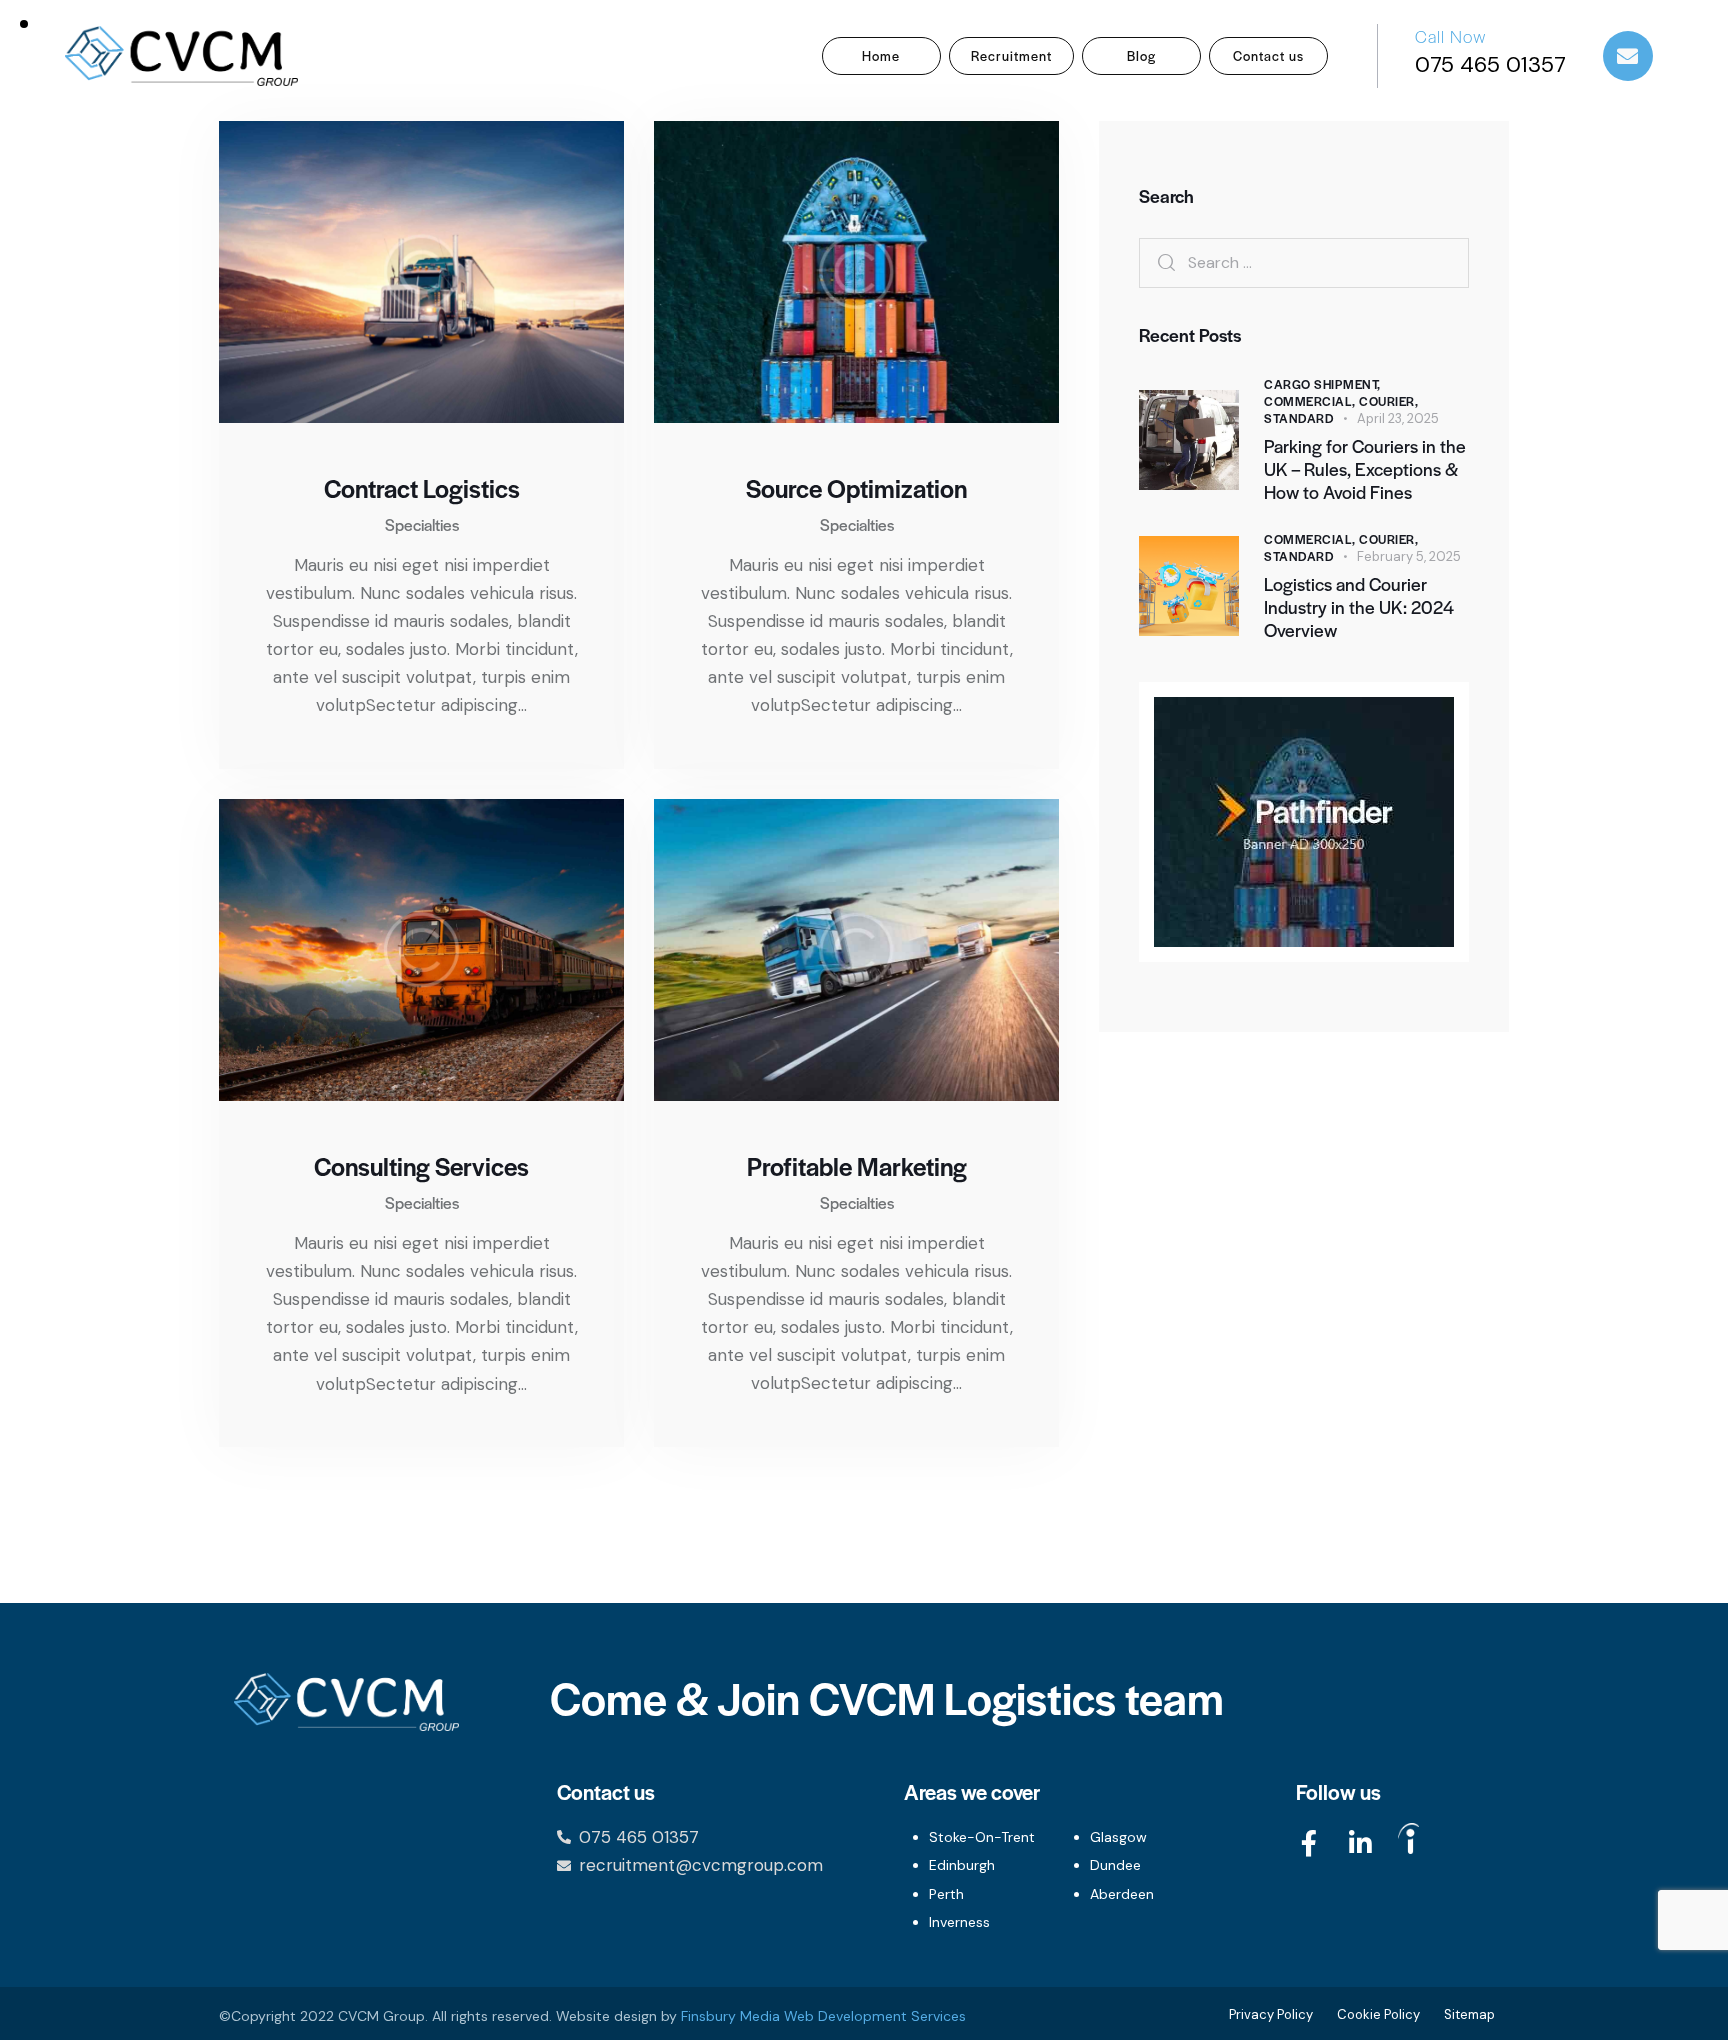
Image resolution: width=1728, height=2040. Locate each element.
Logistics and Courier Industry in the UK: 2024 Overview (1359, 607)
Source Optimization (856, 488)
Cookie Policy (1378, 2014)
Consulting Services (421, 1166)
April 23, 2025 (1398, 418)
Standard (1299, 418)
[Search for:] (1304, 262)
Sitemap (1469, 2014)
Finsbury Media (732, 2016)
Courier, (1388, 401)
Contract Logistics (422, 488)
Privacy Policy (1271, 2014)
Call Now (1451, 36)
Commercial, (1311, 401)
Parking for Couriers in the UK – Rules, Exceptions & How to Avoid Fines (1365, 469)
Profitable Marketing (857, 1166)
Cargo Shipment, (1322, 384)
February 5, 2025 (1409, 556)
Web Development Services (875, 2016)
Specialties (422, 524)
